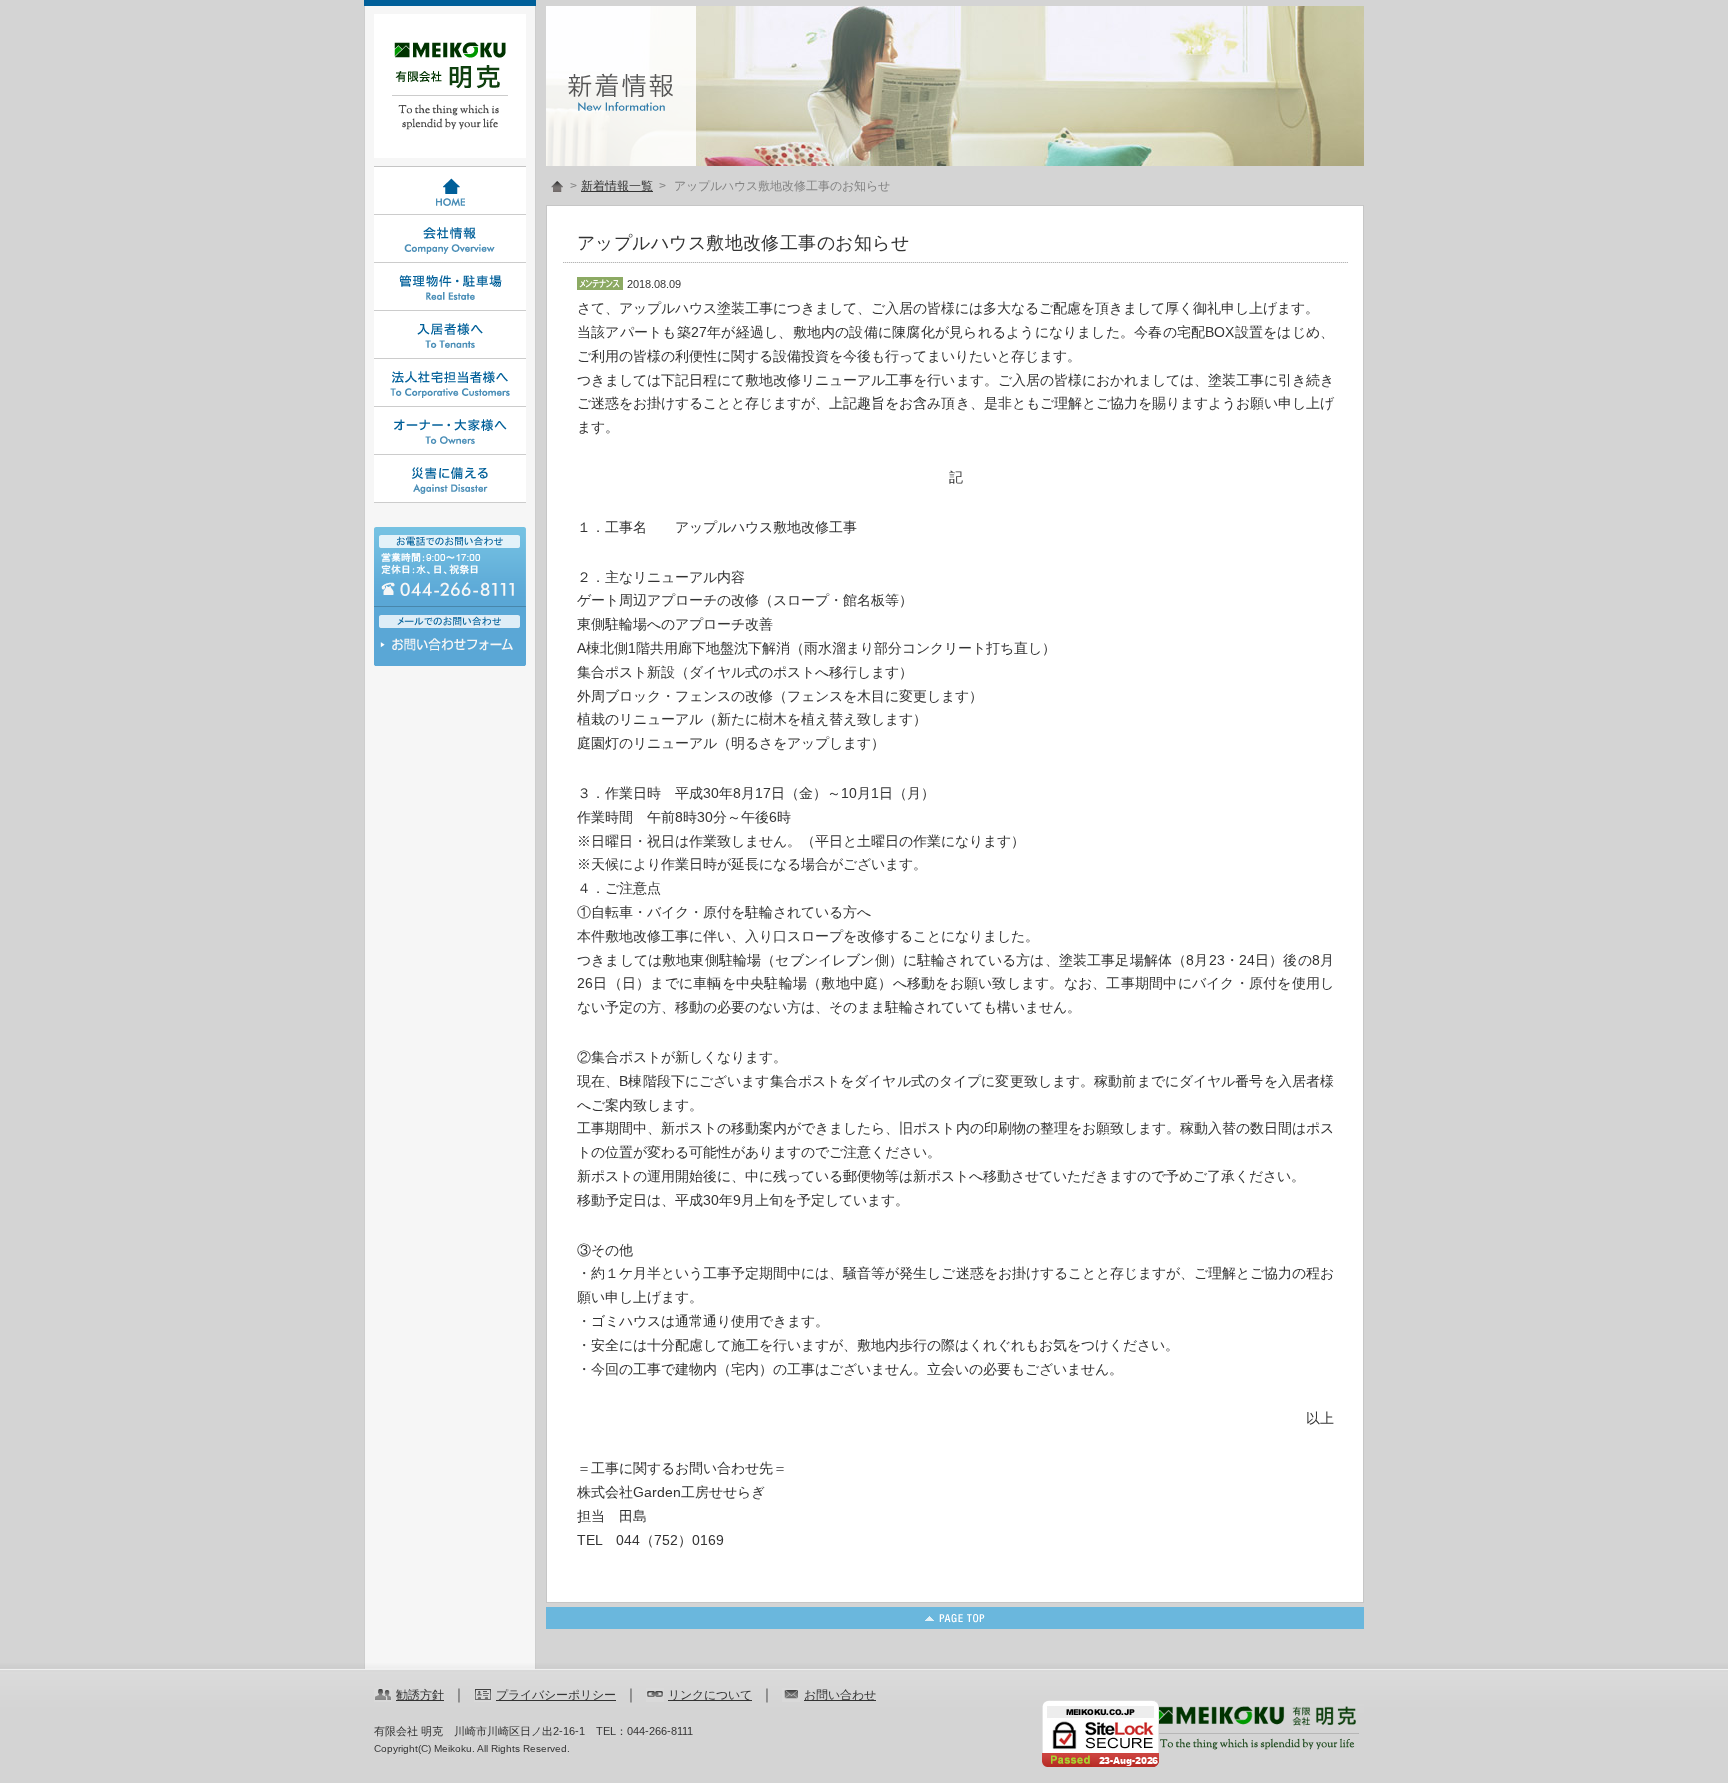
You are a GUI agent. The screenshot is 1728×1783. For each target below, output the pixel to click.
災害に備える (450, 479)
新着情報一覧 (617, 186)
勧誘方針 (420, 1695)
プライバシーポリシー (556, 1695)
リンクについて (710, 1695)
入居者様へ (450, 335)
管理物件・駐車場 (450, 287)
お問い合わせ (450, 649)
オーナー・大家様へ (450, 431)
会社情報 (450, 239)
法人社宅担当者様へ (450, 383)
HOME (450, 191)
